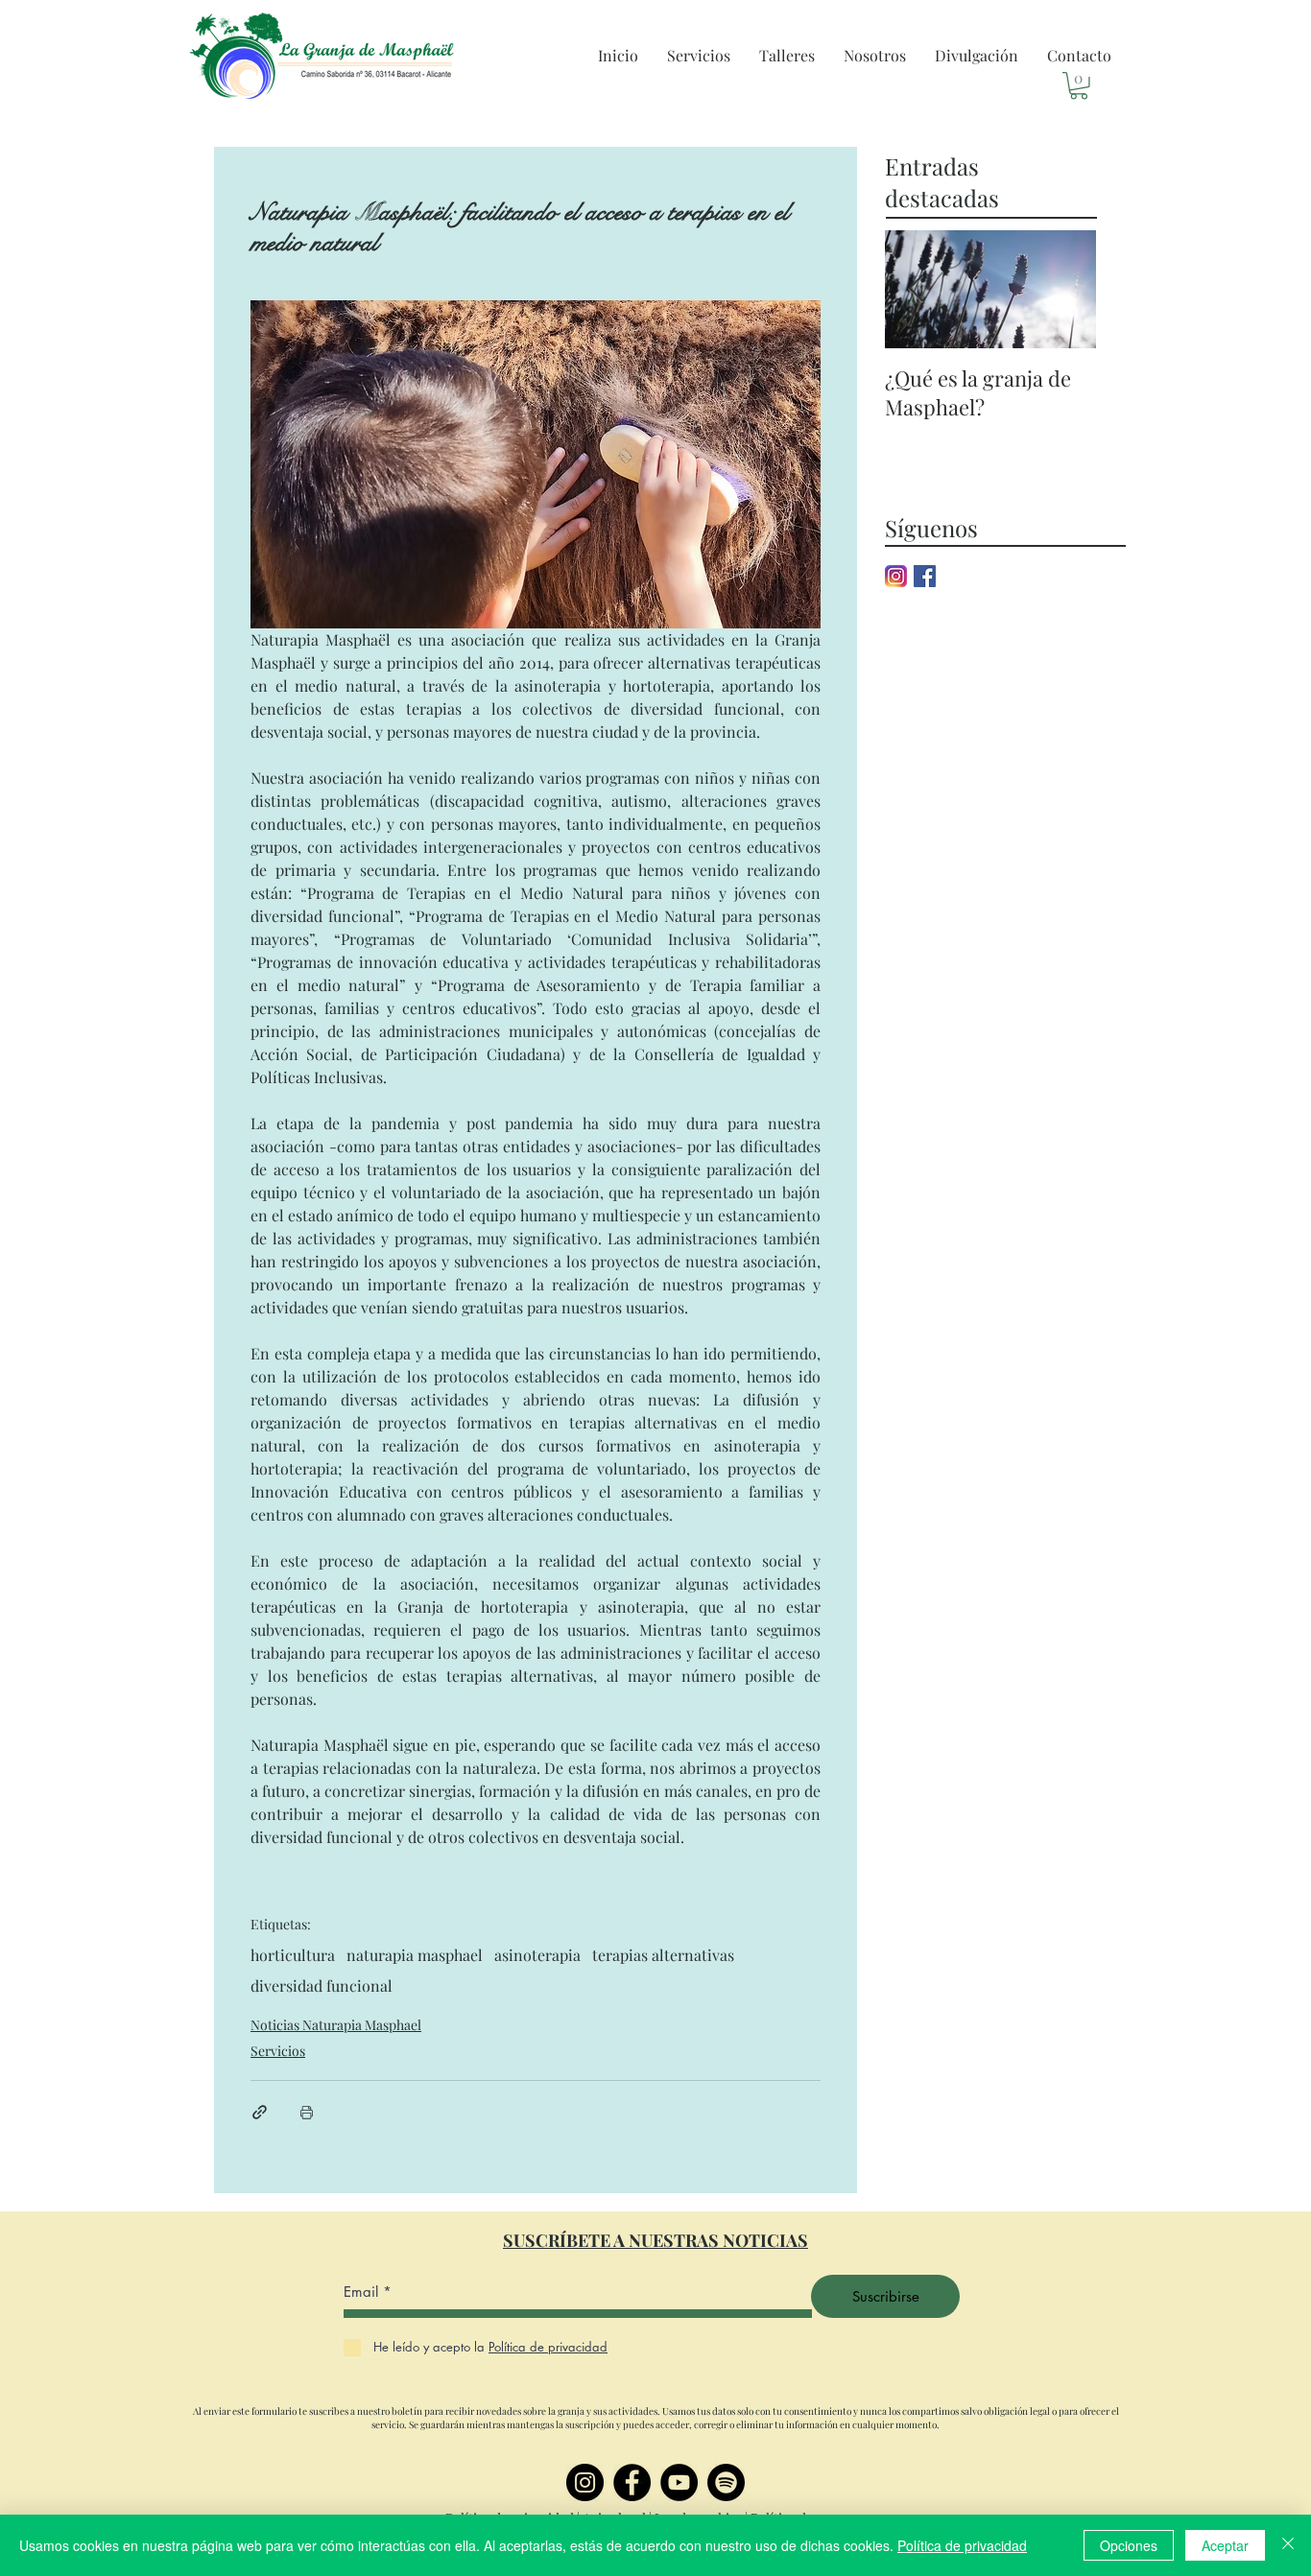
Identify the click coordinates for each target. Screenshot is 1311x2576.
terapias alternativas (663, 1955)
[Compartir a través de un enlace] (260, 2112)
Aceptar (1225, 2545)
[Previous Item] (916, 289)
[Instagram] (585, 2482)
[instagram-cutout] (896, 576)
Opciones (1129, 2545)
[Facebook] (632, 2482)
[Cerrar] (1288, 2545)
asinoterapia (537, 1955)
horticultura (293, 1955)
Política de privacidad (962, 2545)
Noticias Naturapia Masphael (336, 2025)
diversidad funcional (322, 1986)
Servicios (278, 2051)
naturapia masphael (415, 1955)
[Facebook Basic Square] (925, 576)
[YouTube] (679, 2482)
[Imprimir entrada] (307, 2112)
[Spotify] (726, 2482)
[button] (699, 56)
